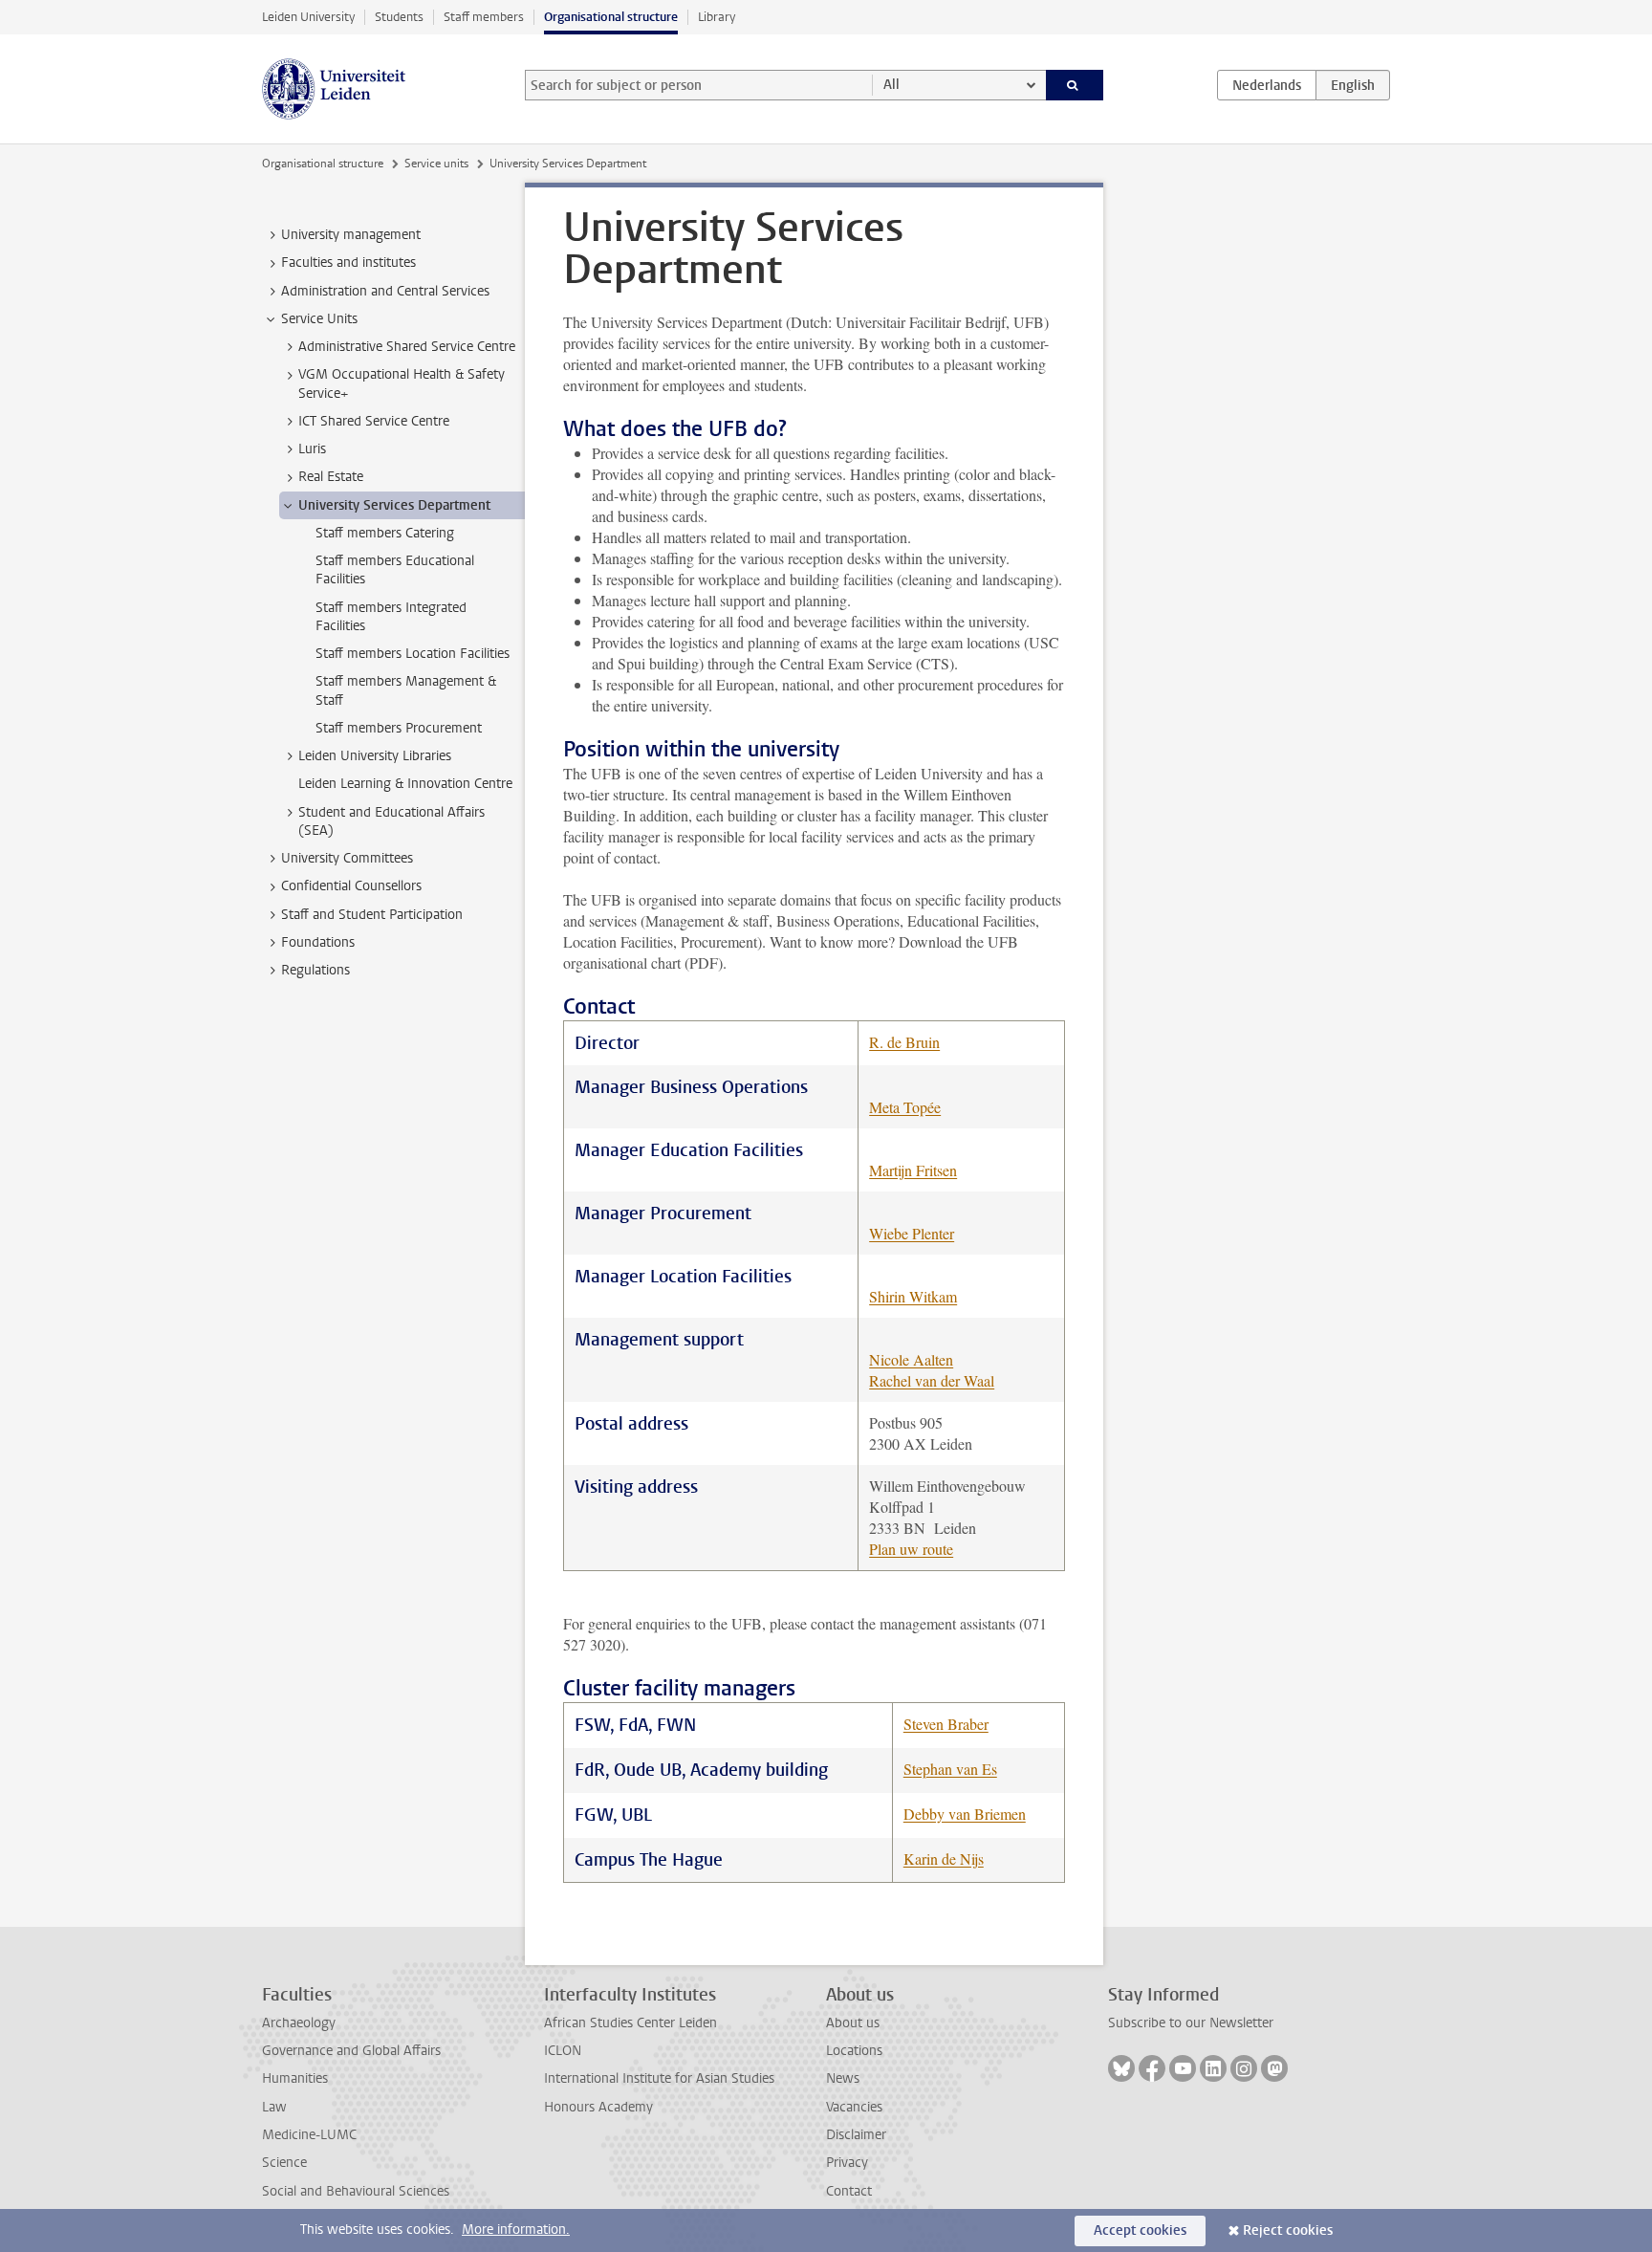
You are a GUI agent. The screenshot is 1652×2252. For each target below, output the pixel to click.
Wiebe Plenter (912, 1233)
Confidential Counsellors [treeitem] (351, 886)
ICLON (563, 2051)
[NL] (1267, 85)
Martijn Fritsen (913, 1170)
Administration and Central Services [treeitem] (385, 291)
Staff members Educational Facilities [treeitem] (395, 570)
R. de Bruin (904, 1042)
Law (274, 2107)
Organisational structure (611, 17)
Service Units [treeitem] (319, 319)
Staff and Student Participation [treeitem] (372, 915)
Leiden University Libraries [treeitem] (375, 756)
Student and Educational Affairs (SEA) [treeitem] (391, 821)
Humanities (295, 2078)
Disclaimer (856, 2135)
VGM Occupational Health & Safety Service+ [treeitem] (402, 383)
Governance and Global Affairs (351, 2051)
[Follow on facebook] (1152, 2068)
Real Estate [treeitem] (331, 477)
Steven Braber (946, 1724)
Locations (854, 2051)
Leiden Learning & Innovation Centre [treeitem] (405, 784)
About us (853, 2023)
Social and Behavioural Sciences (356, 2191)
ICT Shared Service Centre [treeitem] (374, 421)
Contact (849, 2191)
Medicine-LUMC (309, 2135)
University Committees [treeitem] (347, 858)
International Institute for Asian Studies (659, 2078)
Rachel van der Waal (932, 1380)
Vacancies (854, 2107)
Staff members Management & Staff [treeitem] (406, 690)
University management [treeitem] (351, 235)
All (891, 85)
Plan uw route (911, 1549)
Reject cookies (1288, 2230)
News (843, 2078)
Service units (436, 164)
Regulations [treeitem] (315, 970)
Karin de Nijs (944, 1858)
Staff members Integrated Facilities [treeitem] (391, 617)
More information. (516, 2230)
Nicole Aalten (911, 1359)
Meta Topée (905, 1107)
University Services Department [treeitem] (394, 505)
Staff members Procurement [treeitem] (399, 728)
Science (284, 2163)
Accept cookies (1140, 2230)
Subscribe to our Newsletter (1191, 2023)
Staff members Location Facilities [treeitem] (413, 654)
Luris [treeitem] (312, 449)
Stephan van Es (950, 1769)
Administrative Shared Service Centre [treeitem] (407, 347)
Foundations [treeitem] (318, 942)
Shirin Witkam (913, 1296)
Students (399, 17)
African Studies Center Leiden (630, 2023)
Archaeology (299, 2023)
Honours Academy (598, 2107)
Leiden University (308, 17)
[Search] (1075, 85)
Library (717, 17)
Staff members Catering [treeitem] (385, 533)
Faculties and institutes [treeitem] (348, 262)
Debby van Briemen (965, 1814)
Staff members (484, 17)
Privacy (847, 2163)
